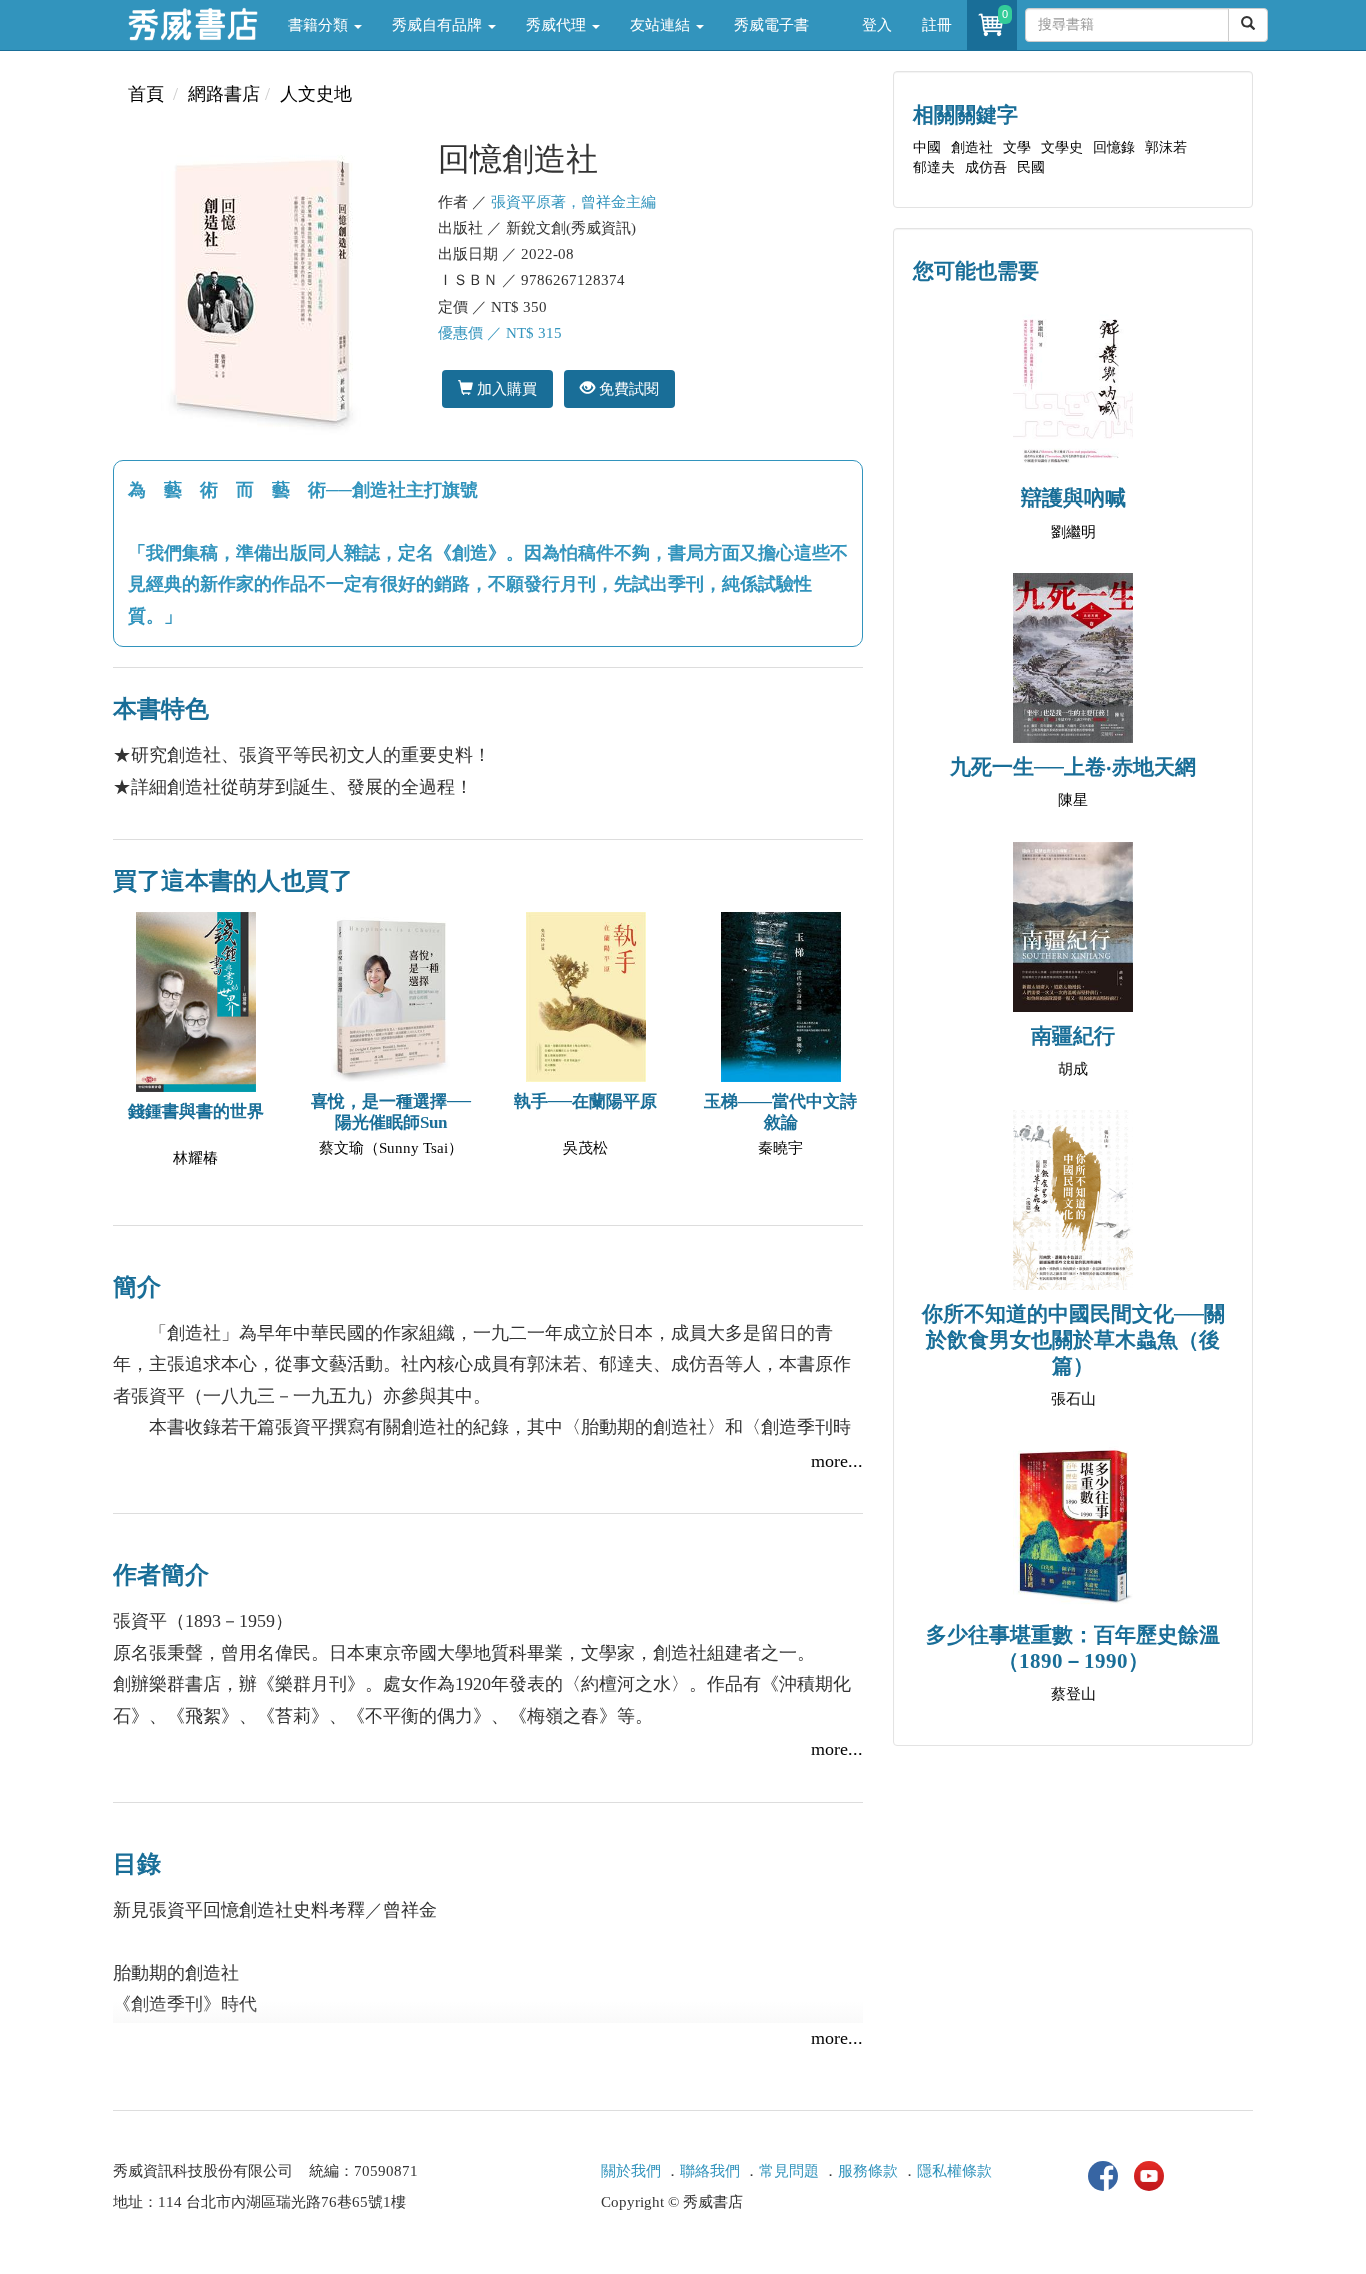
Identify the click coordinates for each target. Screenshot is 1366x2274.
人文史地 (316, 94)
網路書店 (224, 94)
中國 (927, 147)
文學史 (1062, 147)
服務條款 (868, 2171)
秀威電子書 (771, 25)
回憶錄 (1114, 147)
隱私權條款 (954, 2171)
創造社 (972, 147)
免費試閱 (627, 388)
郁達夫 (934, 167)
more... (837, 1461)
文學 (1017, 147)
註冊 (937, 25)
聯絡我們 (710, 2171)
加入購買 (505, 388)
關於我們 (631, 2171)
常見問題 (789, 2171)
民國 (1031, 167)
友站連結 (662, 25)
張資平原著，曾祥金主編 (573, 202)
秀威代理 (558, 25)
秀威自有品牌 (439, 25)
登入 (877, 25)
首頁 (146, 94)
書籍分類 (320, 25)
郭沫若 (1166, 147)
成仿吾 (986, 167)
